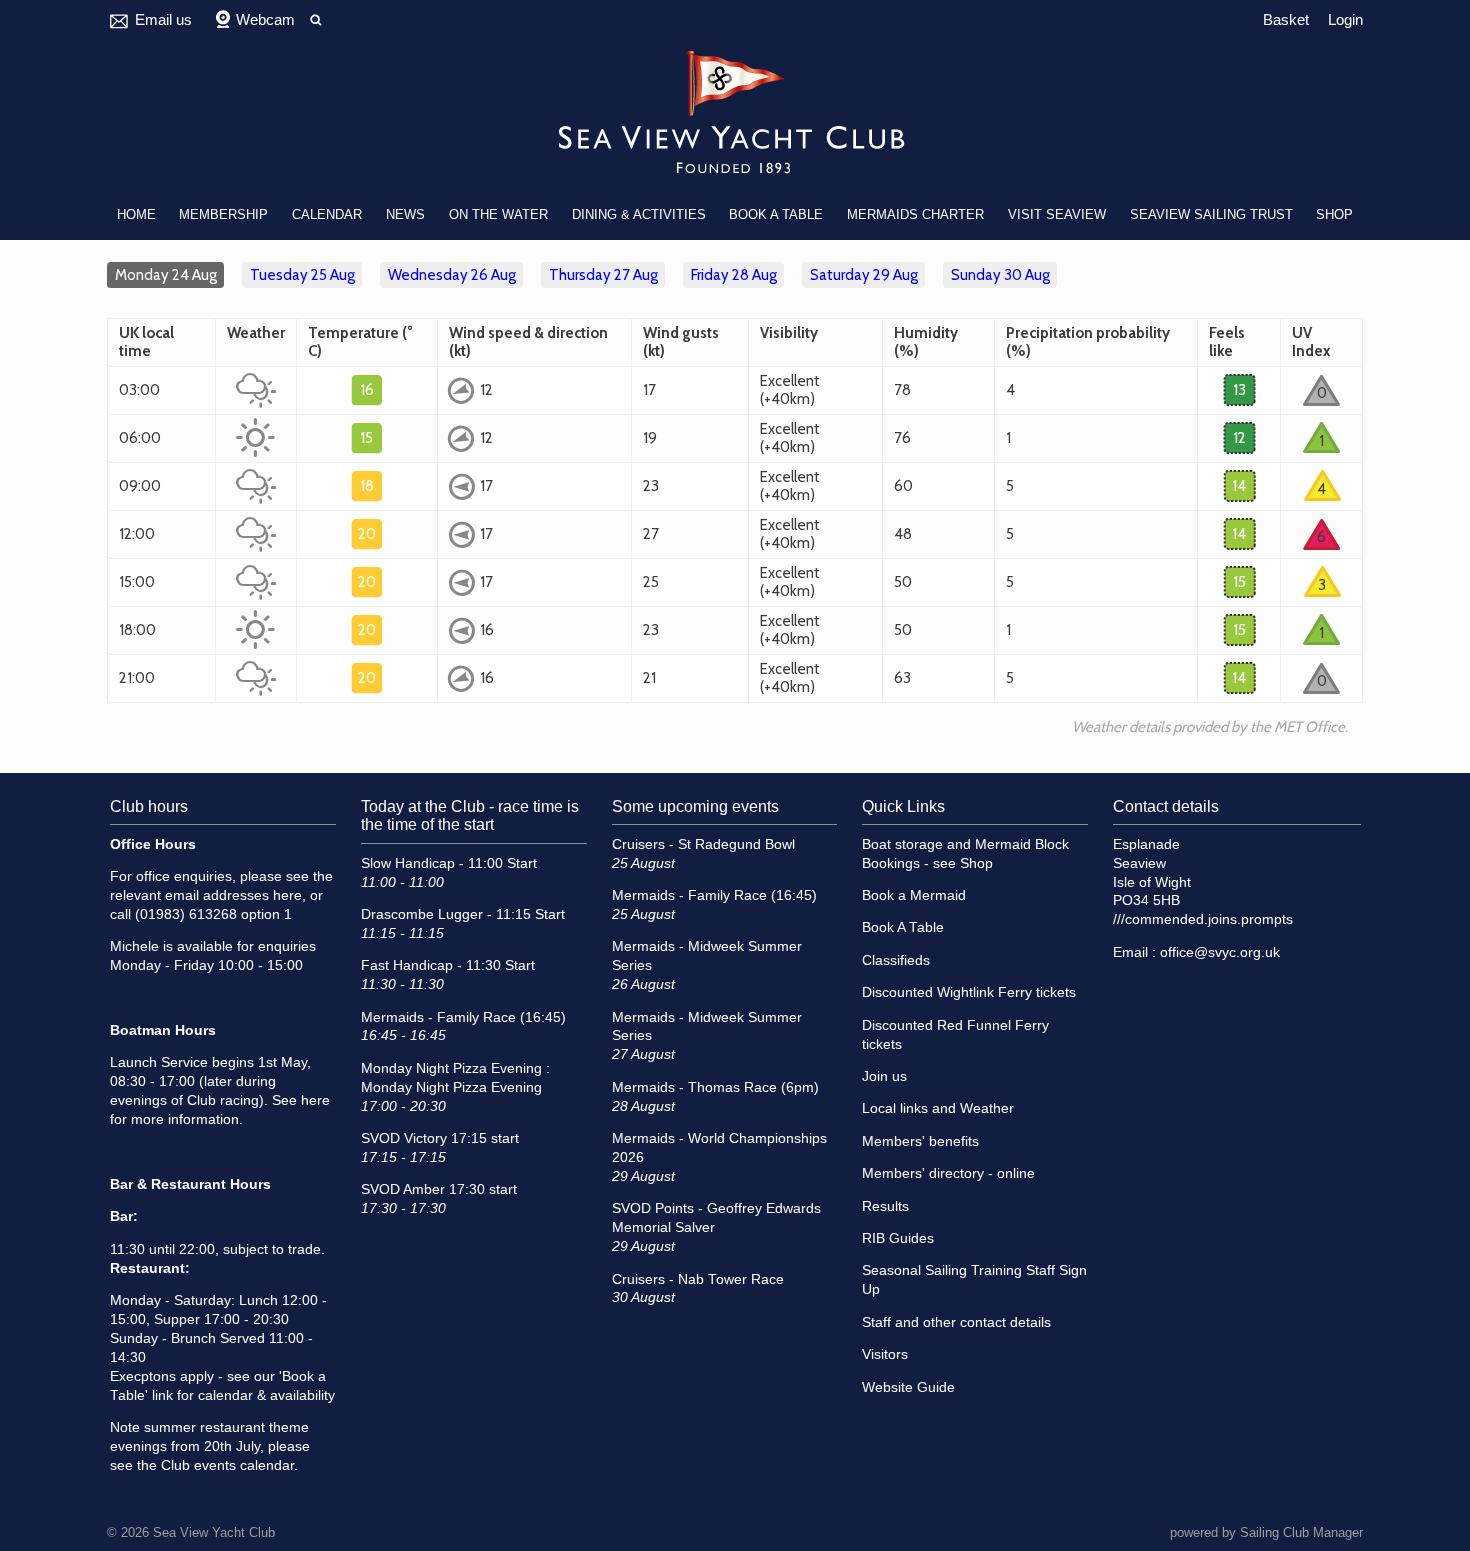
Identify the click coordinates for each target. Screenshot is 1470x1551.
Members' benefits (920, 1141)
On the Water (498, 214)
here (287, 895)
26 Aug (452, 275)
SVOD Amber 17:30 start (439, 1189)
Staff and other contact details (956, 1322)
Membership (223, 214)
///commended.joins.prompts (1203, 919)
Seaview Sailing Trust (1211, 214)
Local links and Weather (938, 1108)
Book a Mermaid (914, 895)
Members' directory (923, 1173)
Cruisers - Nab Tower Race (698, 1279)
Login (1345, 19)
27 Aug (603, 275)
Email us (163, 19)
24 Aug (166, 275)
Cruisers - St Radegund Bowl (703, 844)
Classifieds (896, 960)
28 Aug (734, 275)
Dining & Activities (639, 214)
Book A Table (776, 214)
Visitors (885, 1354)
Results (885, 1206)
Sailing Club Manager (1301, 1532)
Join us (884, 1076)
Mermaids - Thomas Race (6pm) (715, 1087)
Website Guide (908, 1387)
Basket (1286, 19)
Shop (1334, 214)
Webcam (265, 19)
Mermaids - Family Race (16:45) (463, 1017)
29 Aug (864, 275)
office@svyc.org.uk (1220, 952)
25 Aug (302, 275)
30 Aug (1000, 275)
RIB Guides (898, 1238)
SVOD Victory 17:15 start (440, 1138)
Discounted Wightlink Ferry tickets (969, 992)
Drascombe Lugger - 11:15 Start (463, 914)
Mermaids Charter (915, 214)
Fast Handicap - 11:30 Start (448, 965)
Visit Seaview (1057, 214)
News (405, 214)
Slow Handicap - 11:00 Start (449, 863)
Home (136, 214)
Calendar (327, 214)
